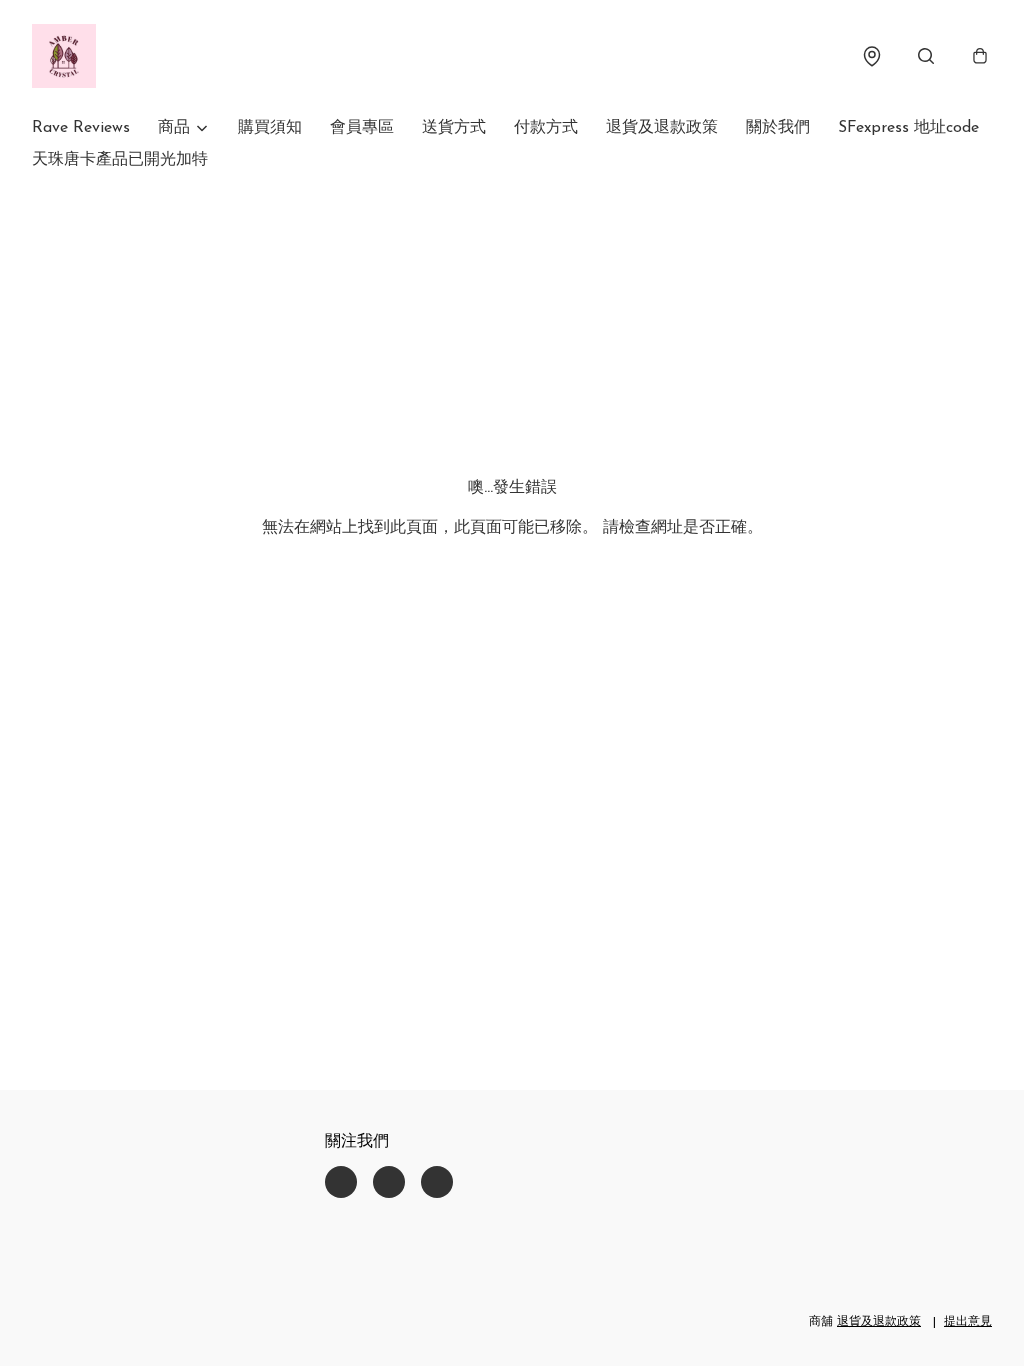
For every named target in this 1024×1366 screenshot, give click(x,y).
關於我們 (778, 128)
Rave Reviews (81, 128)
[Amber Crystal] (64, 56)
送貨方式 (454, 128)
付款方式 (546, 128)
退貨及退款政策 (662, 128)
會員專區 (362, 128)
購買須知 (270, 128)
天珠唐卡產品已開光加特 (120, 160)
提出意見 (968, 1322)
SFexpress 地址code (908, 128)
